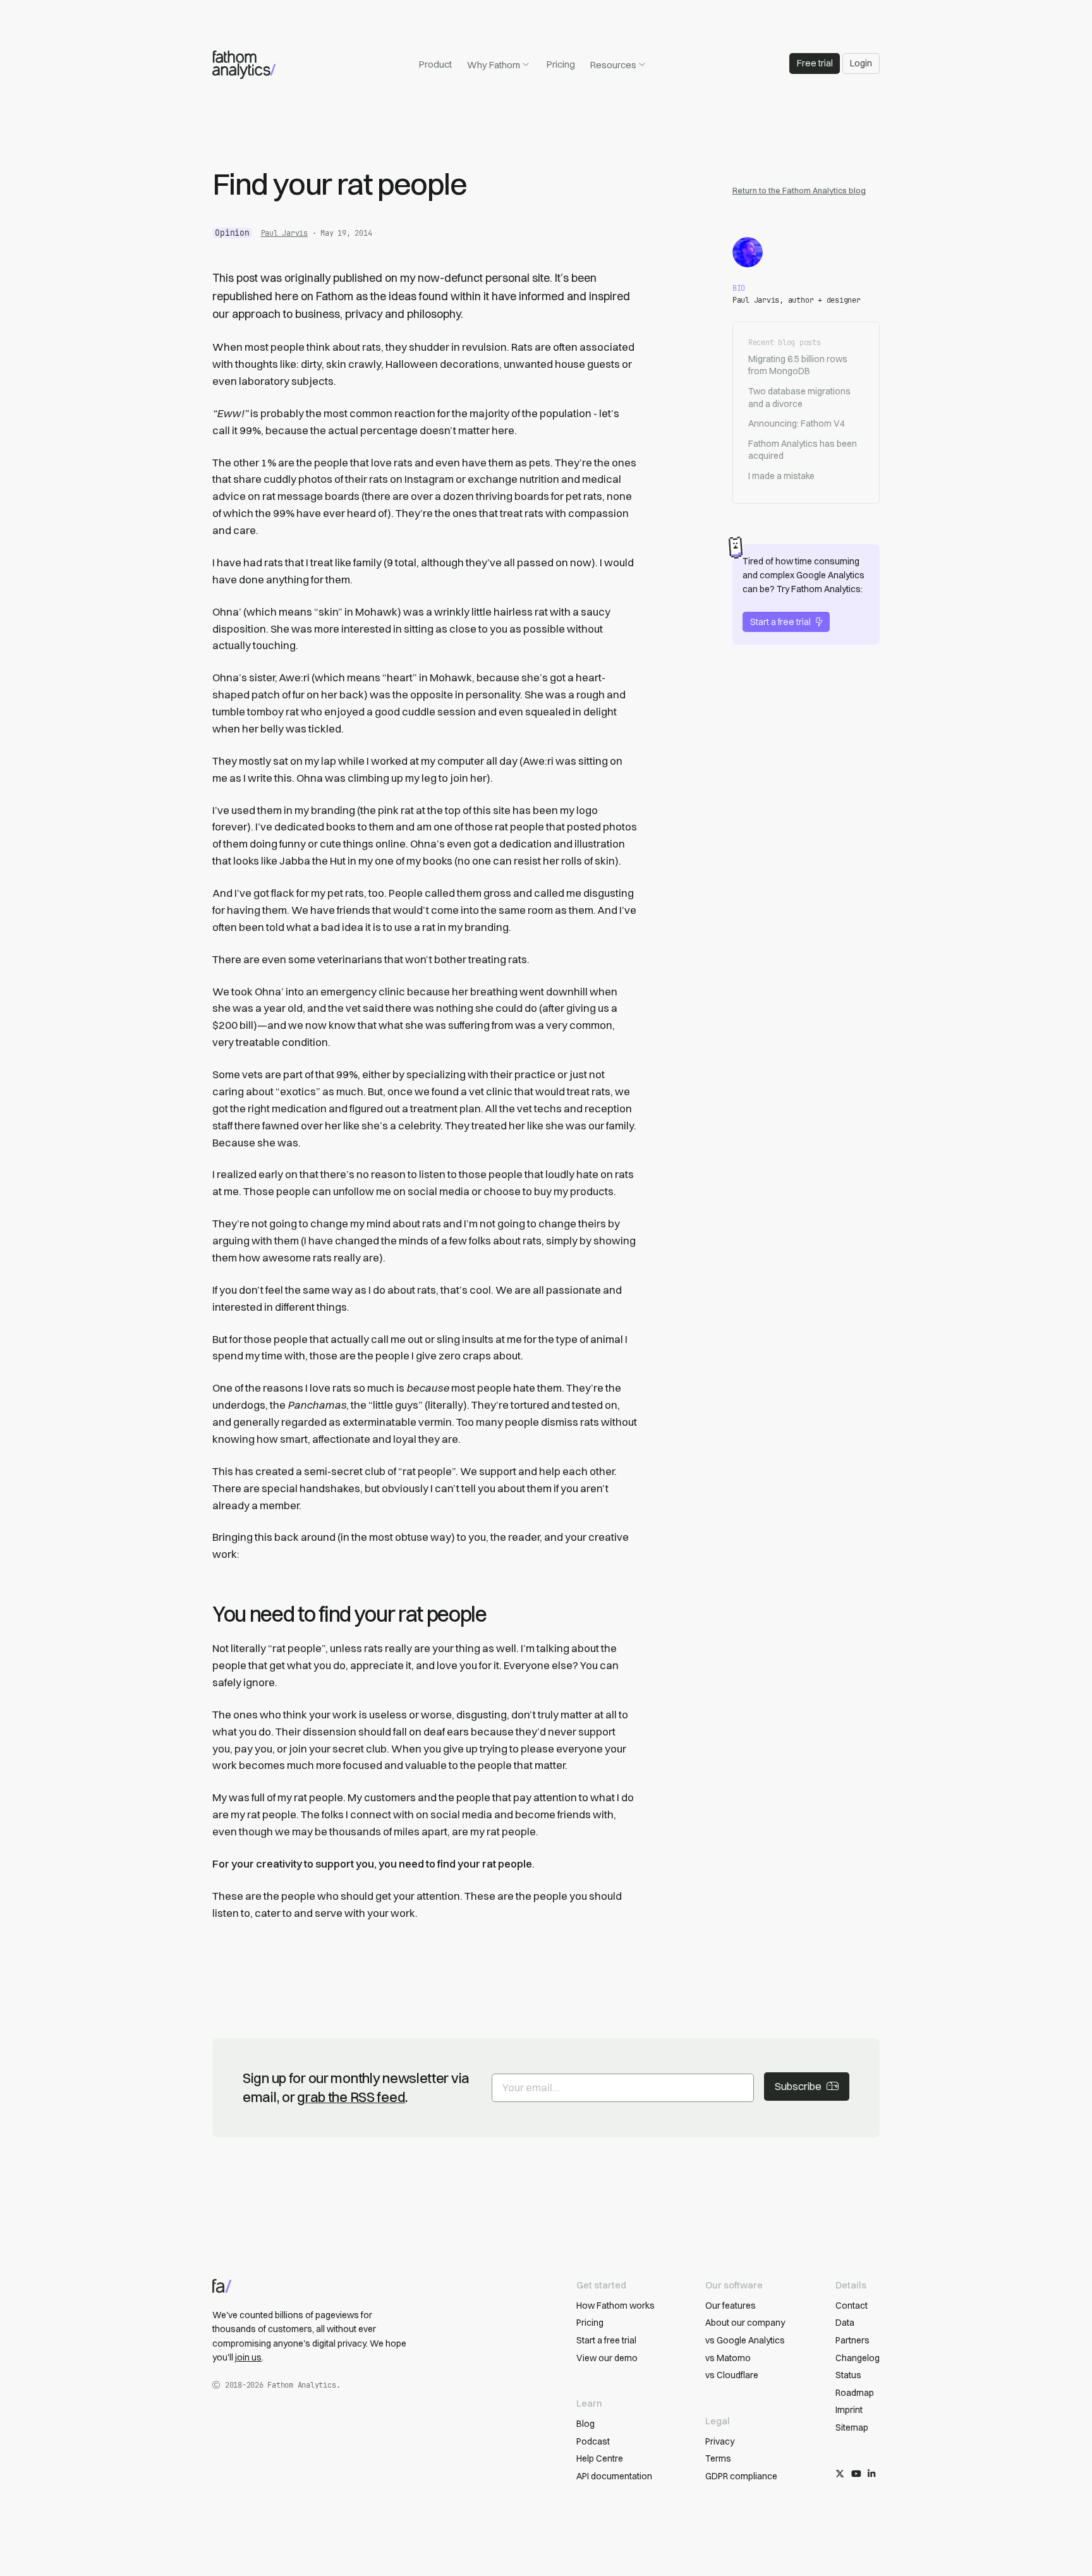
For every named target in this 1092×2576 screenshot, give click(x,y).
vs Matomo (728, 2358)
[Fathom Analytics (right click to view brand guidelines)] (244, 65)
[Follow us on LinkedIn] (871, 2474)
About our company (745, 2323)
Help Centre (600, 2458)
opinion (232, 233)
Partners (852, 2340)
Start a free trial (780, 622)
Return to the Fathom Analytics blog (799, 190)
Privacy (720, 2441)
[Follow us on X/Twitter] (840, 2474)
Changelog (858, 2358)
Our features (731, 2306)
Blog (585, 2424)
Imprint (849, 2410)
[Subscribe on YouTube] (856, 2474)
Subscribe (798, 2086)
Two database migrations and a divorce (799, 398)
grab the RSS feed (351, 2097)
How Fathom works (616, 2306)
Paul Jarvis (284, 233)
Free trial (815, 63)
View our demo (607, 2358)
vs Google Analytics (745, 2340)
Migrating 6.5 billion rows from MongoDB (798, 365)
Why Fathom (494, 65)
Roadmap (855, 2393)
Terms (718, 2458)
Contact (852, 2306)
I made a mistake (781, 476)
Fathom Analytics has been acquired (803, 450)
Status (848, 2375)
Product (435, 64)
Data (845, 2323)
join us (248, 2357)
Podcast (593, 2441)
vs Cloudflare (732, 2375)
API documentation (614, 2476)
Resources (613, 65)
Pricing (561, 64)
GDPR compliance (741, 2476)
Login (861, 63)
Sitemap (852, 2427)
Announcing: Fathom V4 (797, 423)
